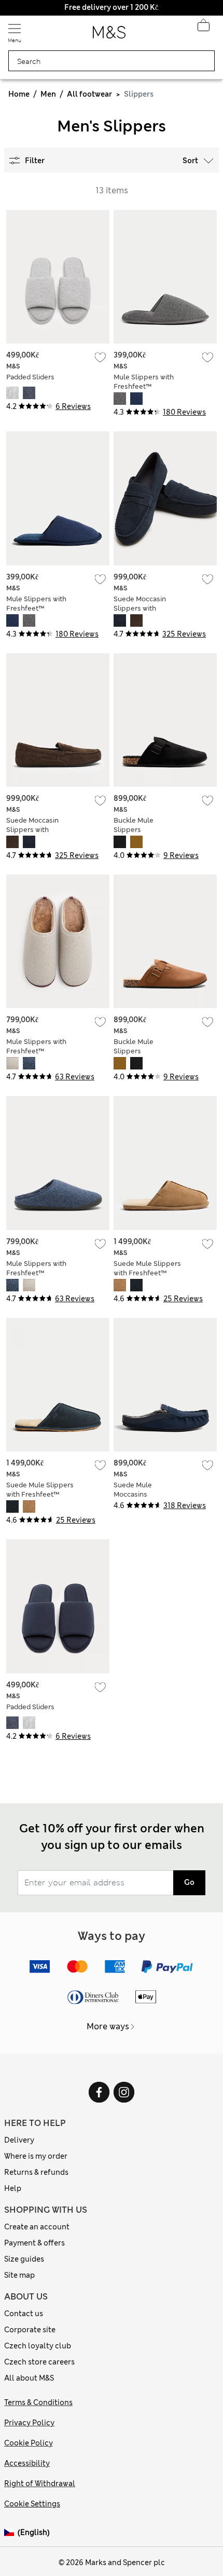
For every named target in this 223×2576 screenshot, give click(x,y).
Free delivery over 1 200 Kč (111, 7)
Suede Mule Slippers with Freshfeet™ (147, 1268)
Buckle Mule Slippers (134, 825)
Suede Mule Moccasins (133, 1490)
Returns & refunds (36, 2172)
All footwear (89, 94)
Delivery (19, 2140)
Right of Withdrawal (40, 2483)
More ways (108, 2026)
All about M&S (29, 2378)
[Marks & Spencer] (109, 35)
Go (189, 1882)
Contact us (24, 2314)
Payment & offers (34, 2243)
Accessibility (27, 2463)
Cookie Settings (32, 2504)
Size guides (24, 2259)
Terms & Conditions (38, 2402)
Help (13, 2188)
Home (19, 94)
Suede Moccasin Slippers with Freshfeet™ (140, 608)
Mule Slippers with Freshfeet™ (144, 382)
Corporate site (30, 2330)
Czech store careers (39, 2362)
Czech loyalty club (38, 2346)
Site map (19, 2275)
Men (48, 94)
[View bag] (203, 28)
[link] (11, 2533)
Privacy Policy (29, 2423)
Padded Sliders (30, 377)
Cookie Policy (29, 2443)
